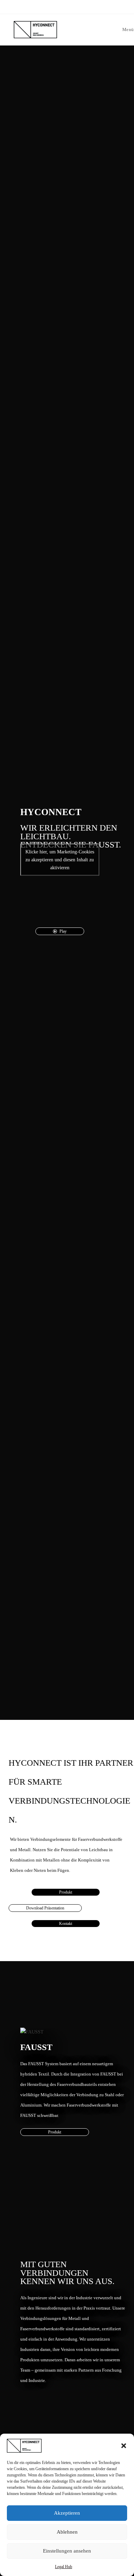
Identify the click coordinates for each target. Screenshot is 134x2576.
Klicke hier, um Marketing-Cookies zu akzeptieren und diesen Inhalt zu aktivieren (60, 859)
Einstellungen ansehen (67, 2551)
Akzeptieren (67, 2513)
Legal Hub (64, 2567)
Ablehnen (67, 2532)
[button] (124, 2446)
